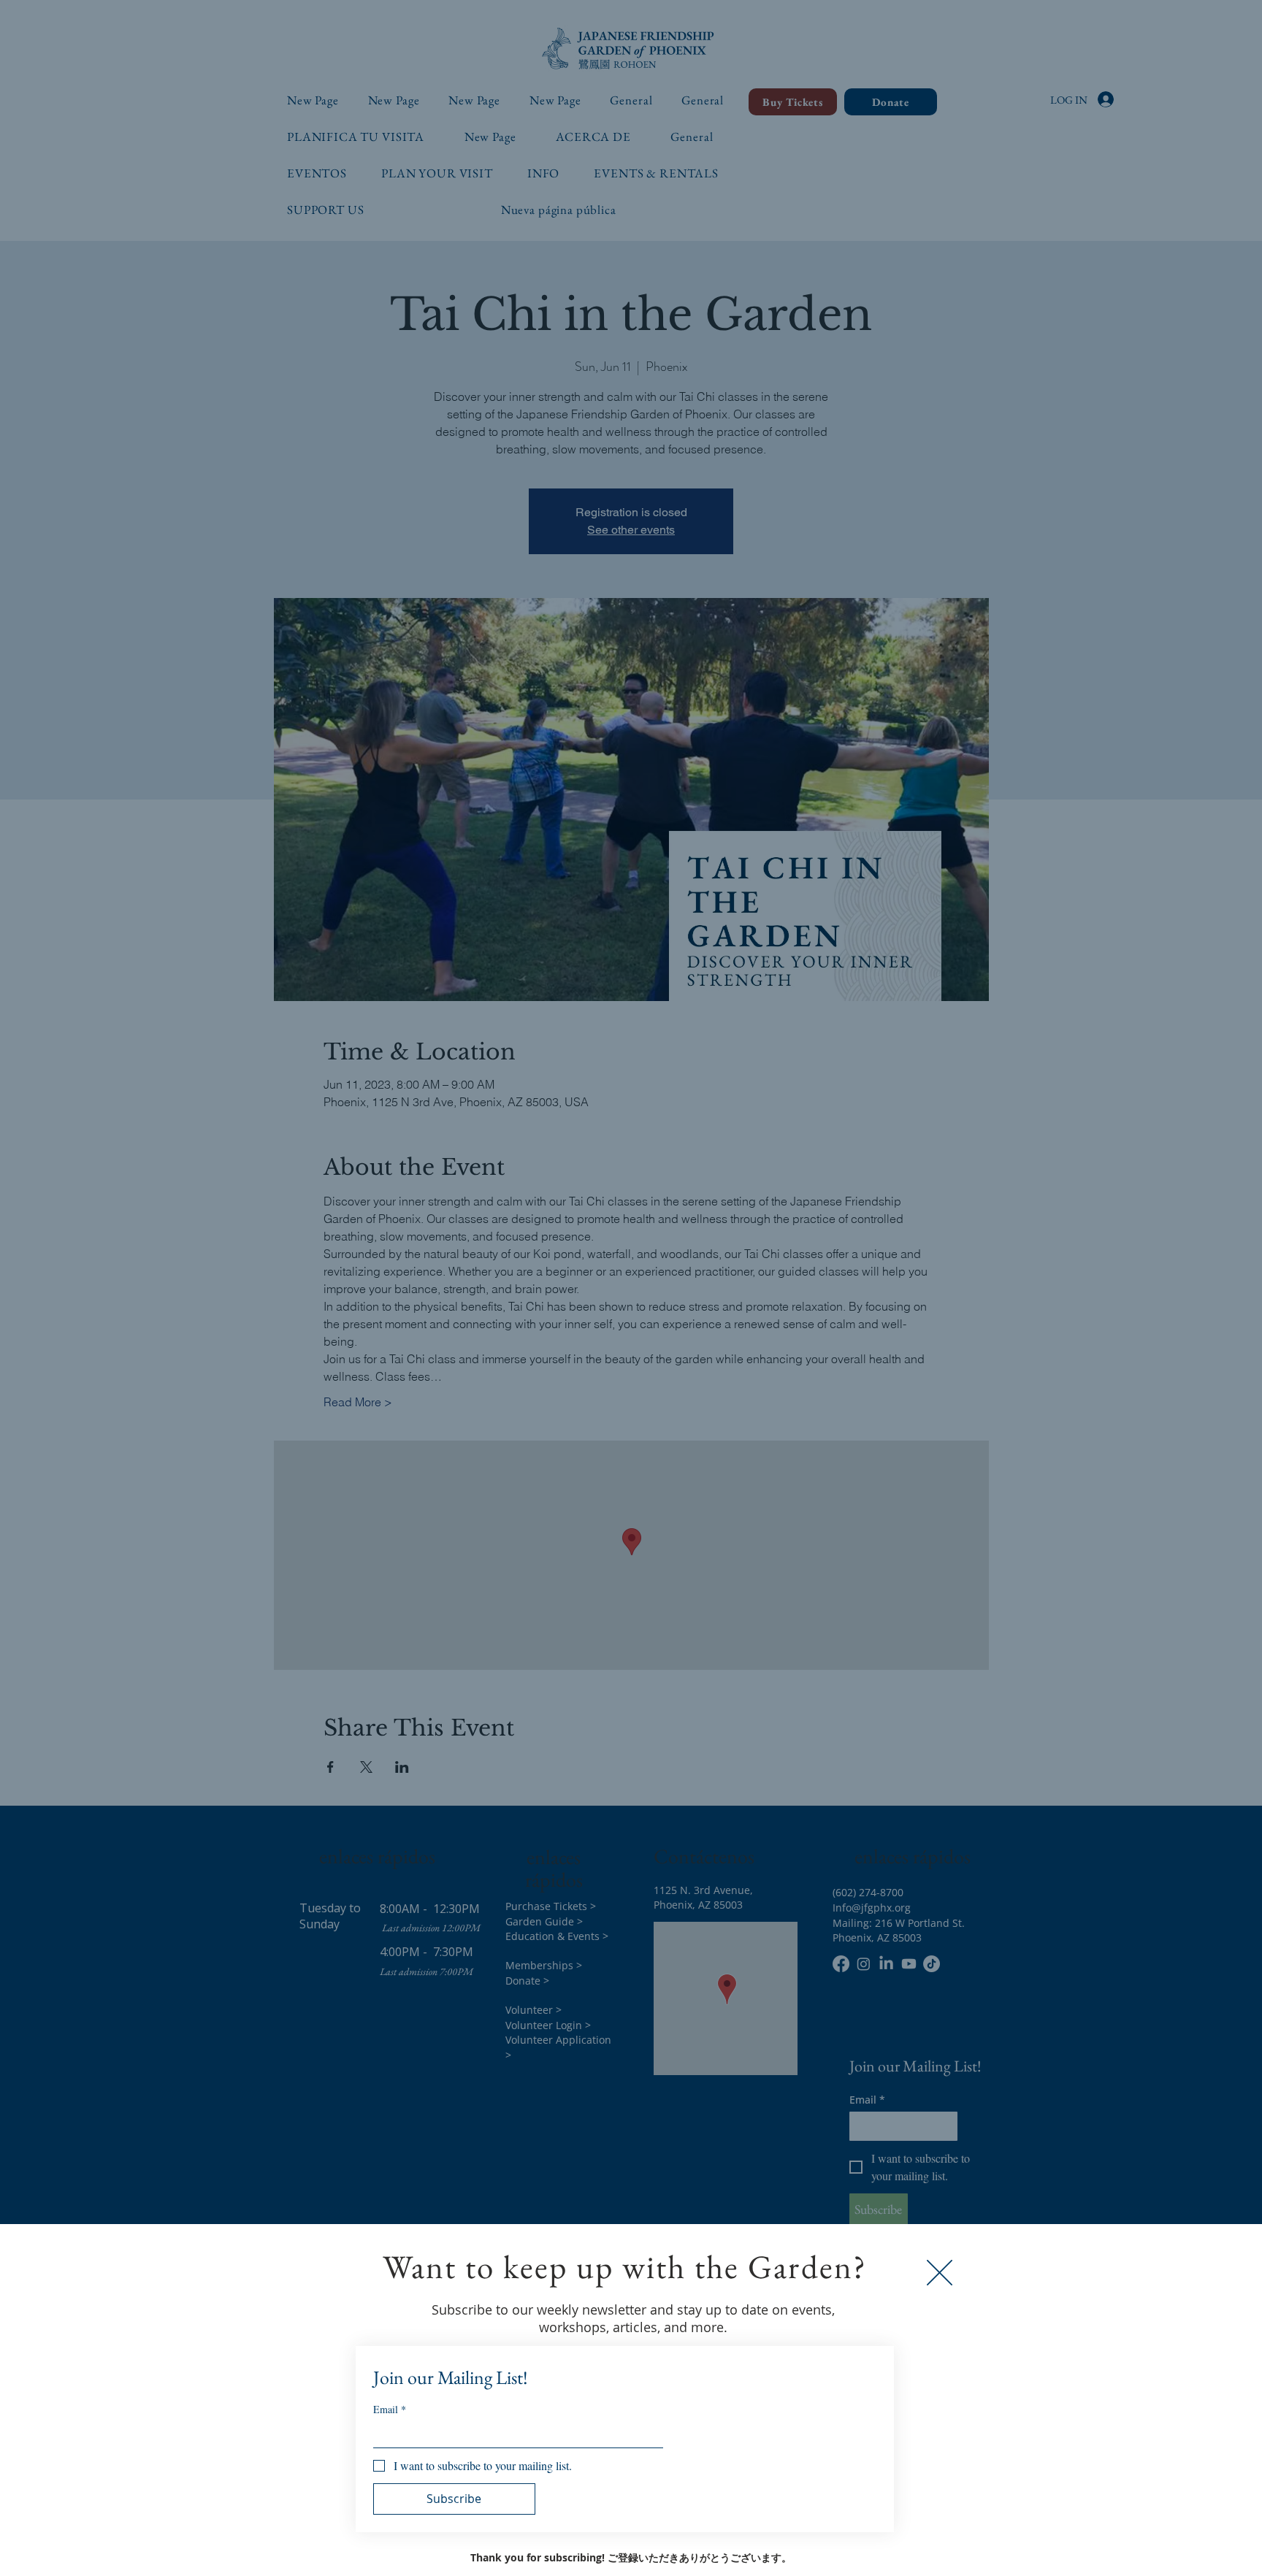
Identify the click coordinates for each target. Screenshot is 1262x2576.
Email (390, 2409)
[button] (940, 2273)
